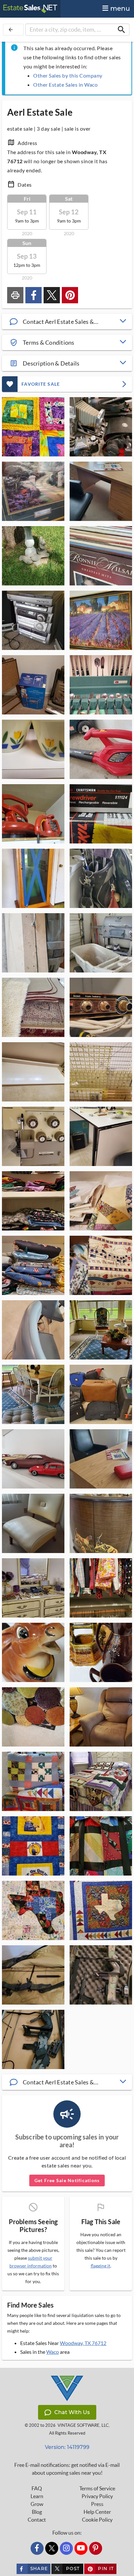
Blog (37, 2512)
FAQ (37, 2488)
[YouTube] (81, 2548)
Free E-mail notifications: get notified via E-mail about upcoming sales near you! (67, 2469)
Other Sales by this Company (68, 75)
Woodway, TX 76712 (83, 2343)
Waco (53, 2352)
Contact (37, 2520)
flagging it (100, 2266)
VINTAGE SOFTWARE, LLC (83, 2425)
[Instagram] (66, 2548)
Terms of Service (97, 2488)
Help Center (97, 2512)
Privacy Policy (97, 2496)
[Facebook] (37, 2548)
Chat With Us (72, 2412)
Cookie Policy (97, 2520)
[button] (67, 322)
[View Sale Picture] (33, 427)
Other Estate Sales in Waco (65, 85)
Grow (37, 2504)
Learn (37, 2496)
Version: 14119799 (67, 2447)
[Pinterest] (96, 2548)
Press (97, 2504)
